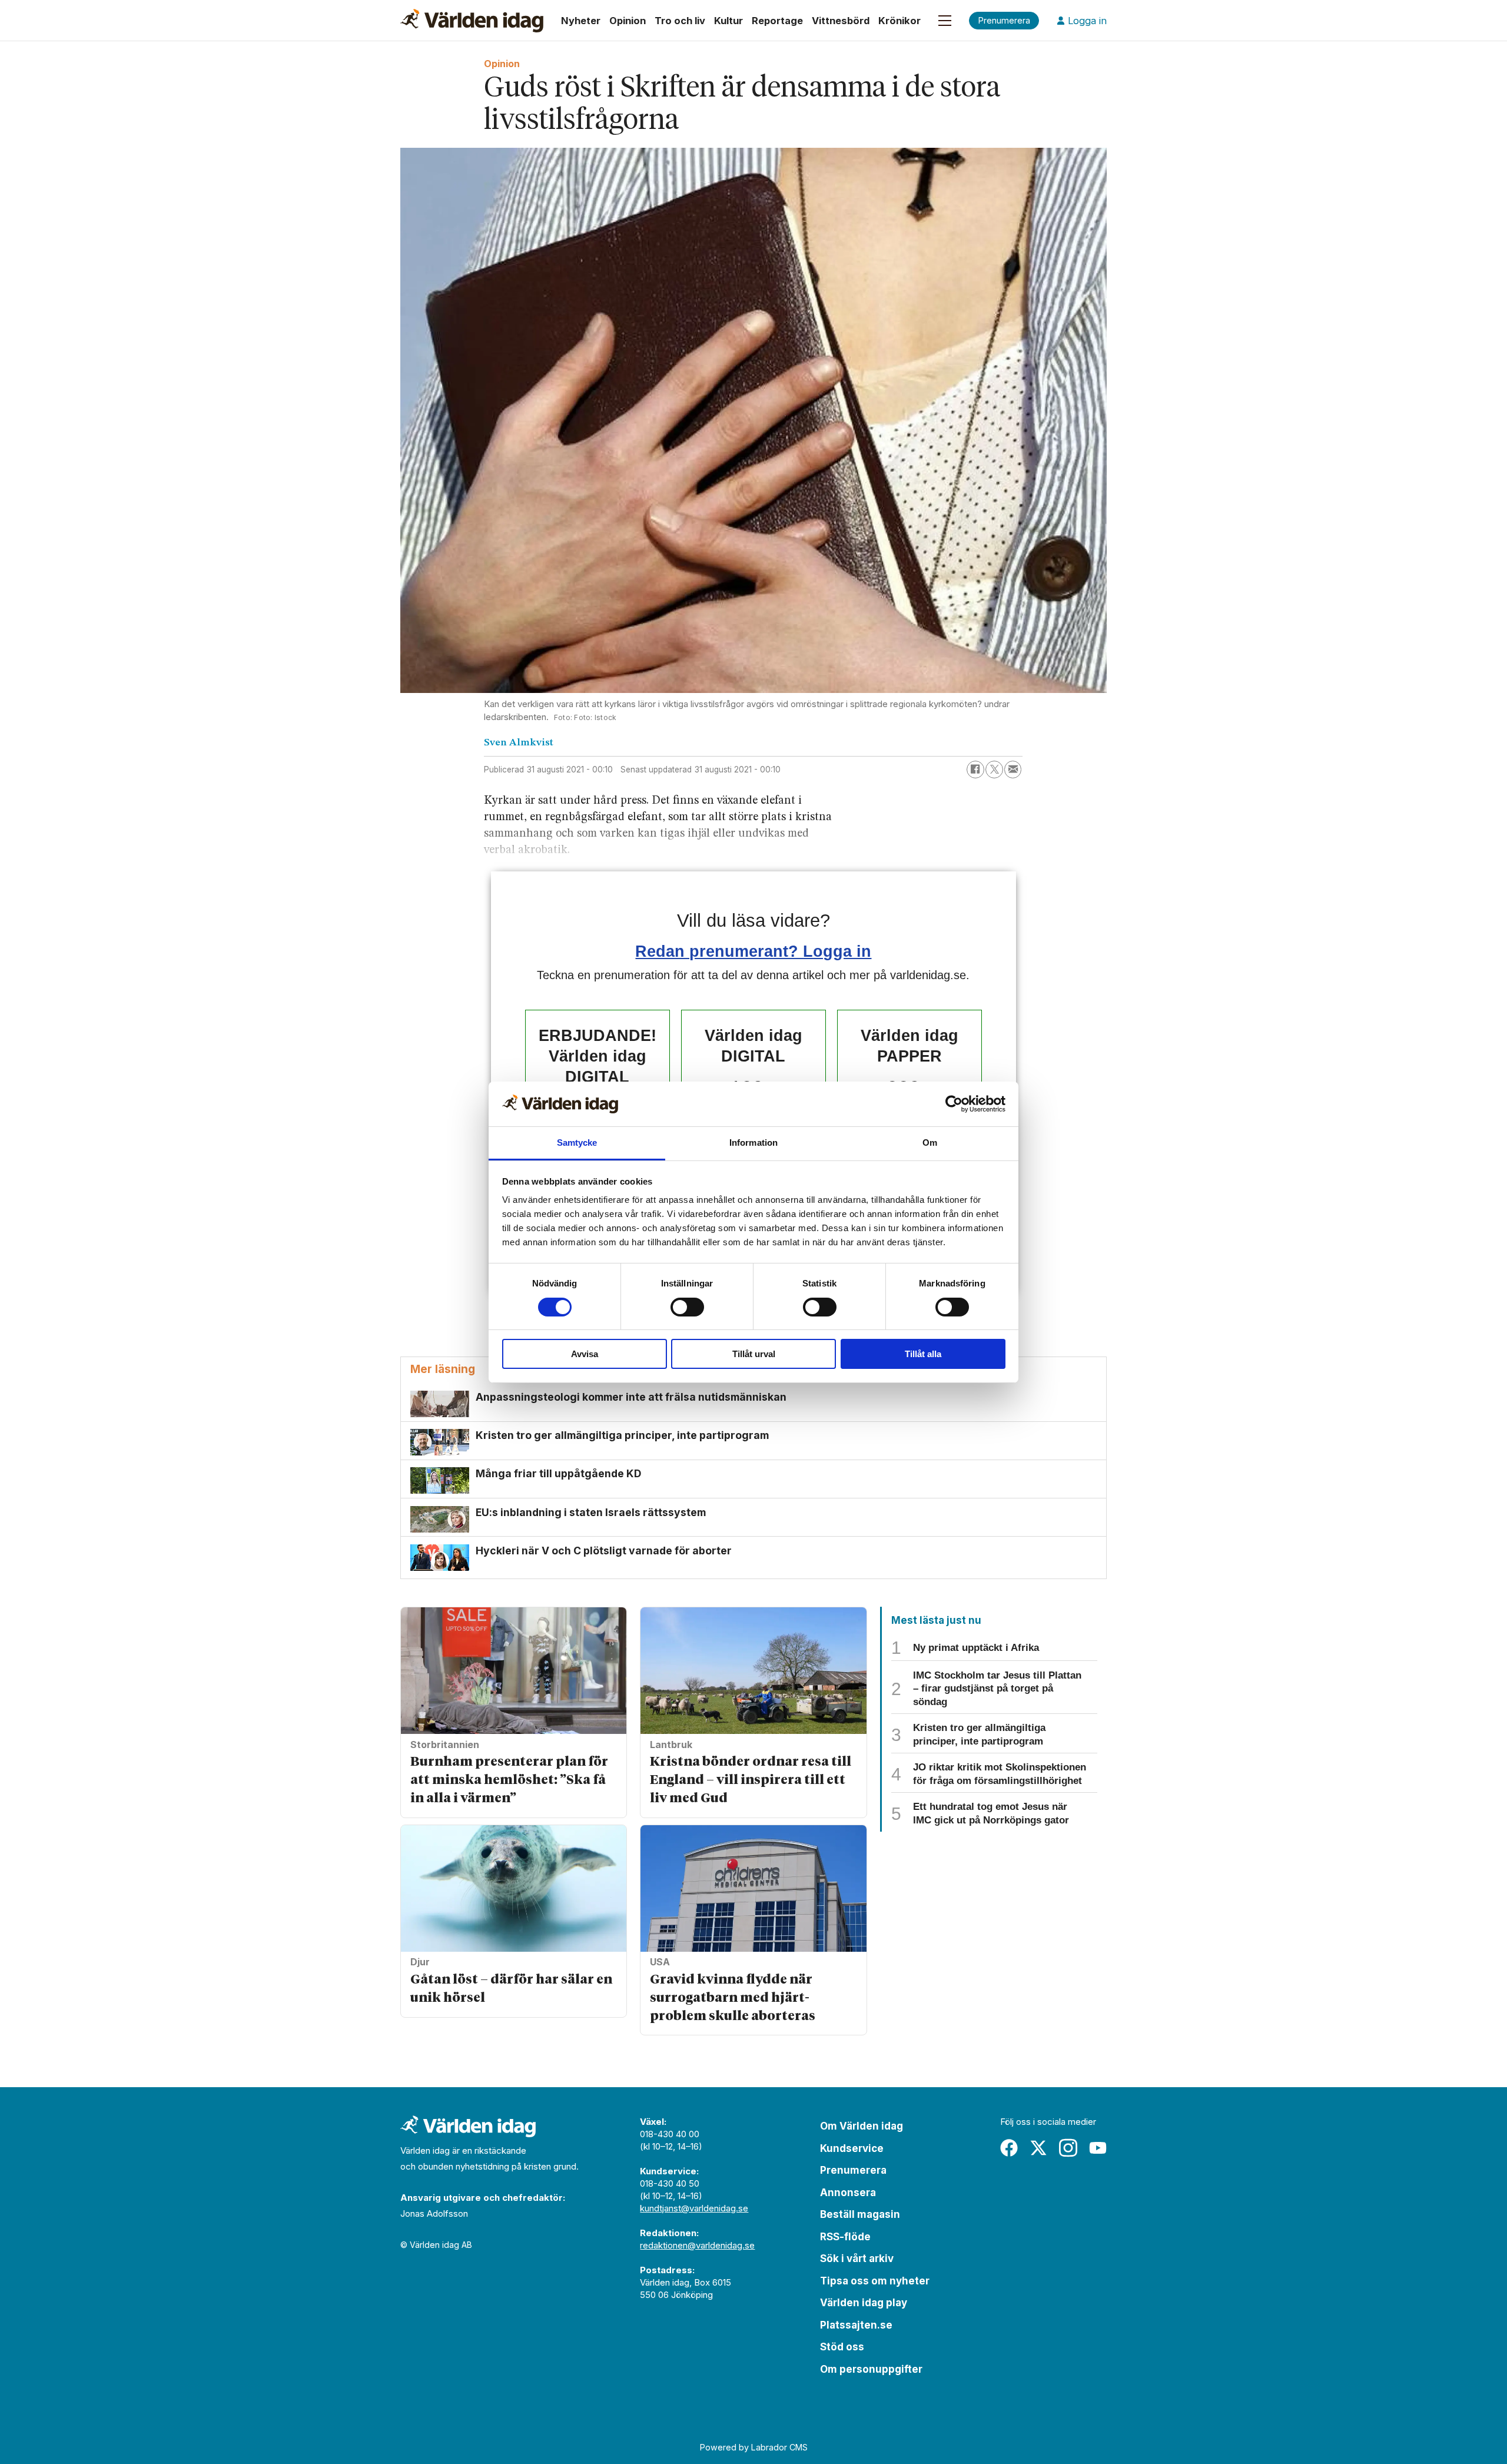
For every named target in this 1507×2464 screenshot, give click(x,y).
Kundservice (852, 2148)
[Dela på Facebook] (975, 770)
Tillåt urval (754, 1354)
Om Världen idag (862, 2126)
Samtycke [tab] (577, 1143)
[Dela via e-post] (1013, 770)
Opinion (628, 21)
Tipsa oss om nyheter (875, 2281)
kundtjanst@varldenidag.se (694, 2208)
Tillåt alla (923, 1354)
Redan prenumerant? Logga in (753, 951)
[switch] (687, 1307)
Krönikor (899, 21)
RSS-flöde (845, 2237)
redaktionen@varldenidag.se (697, 2245)
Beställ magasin (860, 2214)
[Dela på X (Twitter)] (994, 770)
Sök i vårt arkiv (857, 2259)
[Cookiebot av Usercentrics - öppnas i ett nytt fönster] (954, 1104)
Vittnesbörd (841, 21)
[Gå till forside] (472, 21)
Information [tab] (753, 1143)
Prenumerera (853, 2170)
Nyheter (581, 21)
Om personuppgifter (871, 2369)
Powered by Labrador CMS (754, 2447)
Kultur (728, 21)
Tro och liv (680, 21)
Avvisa (585, 1354)
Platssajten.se (856, 2325)
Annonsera (848, 2193)
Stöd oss (842, 2347)
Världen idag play (864, 2303)
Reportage (777, 21)
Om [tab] (930, 1143)
